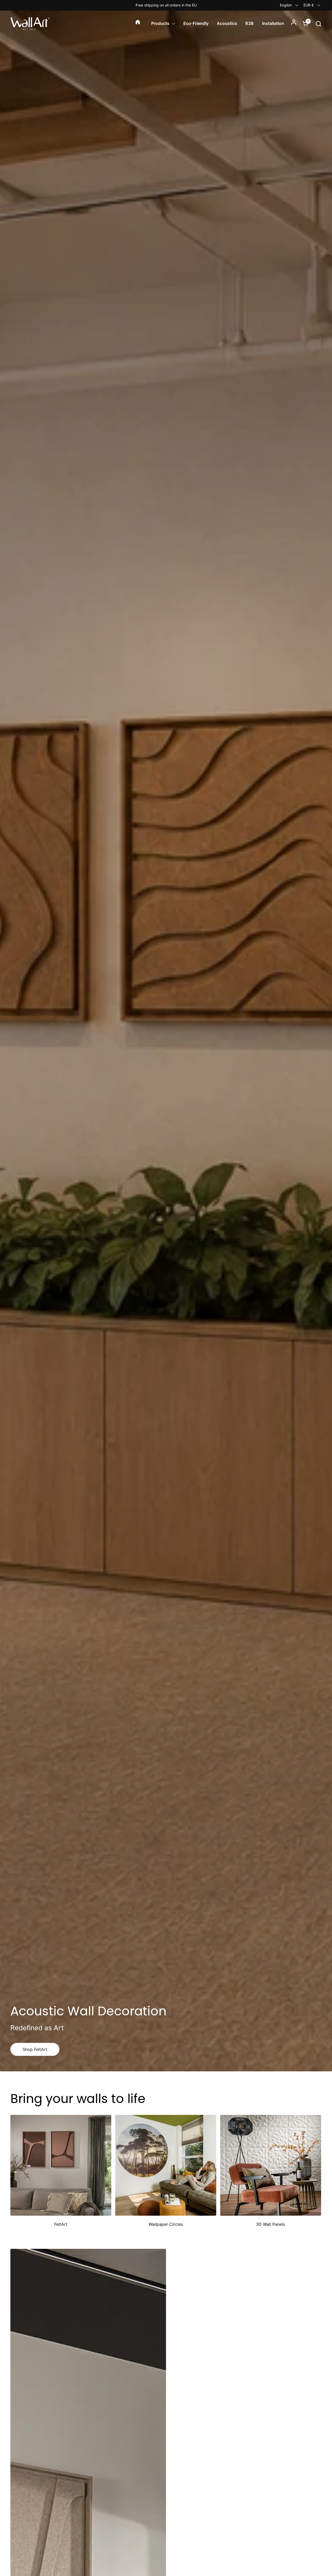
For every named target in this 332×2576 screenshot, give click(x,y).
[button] (318, 24)
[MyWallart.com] (30, 24)
